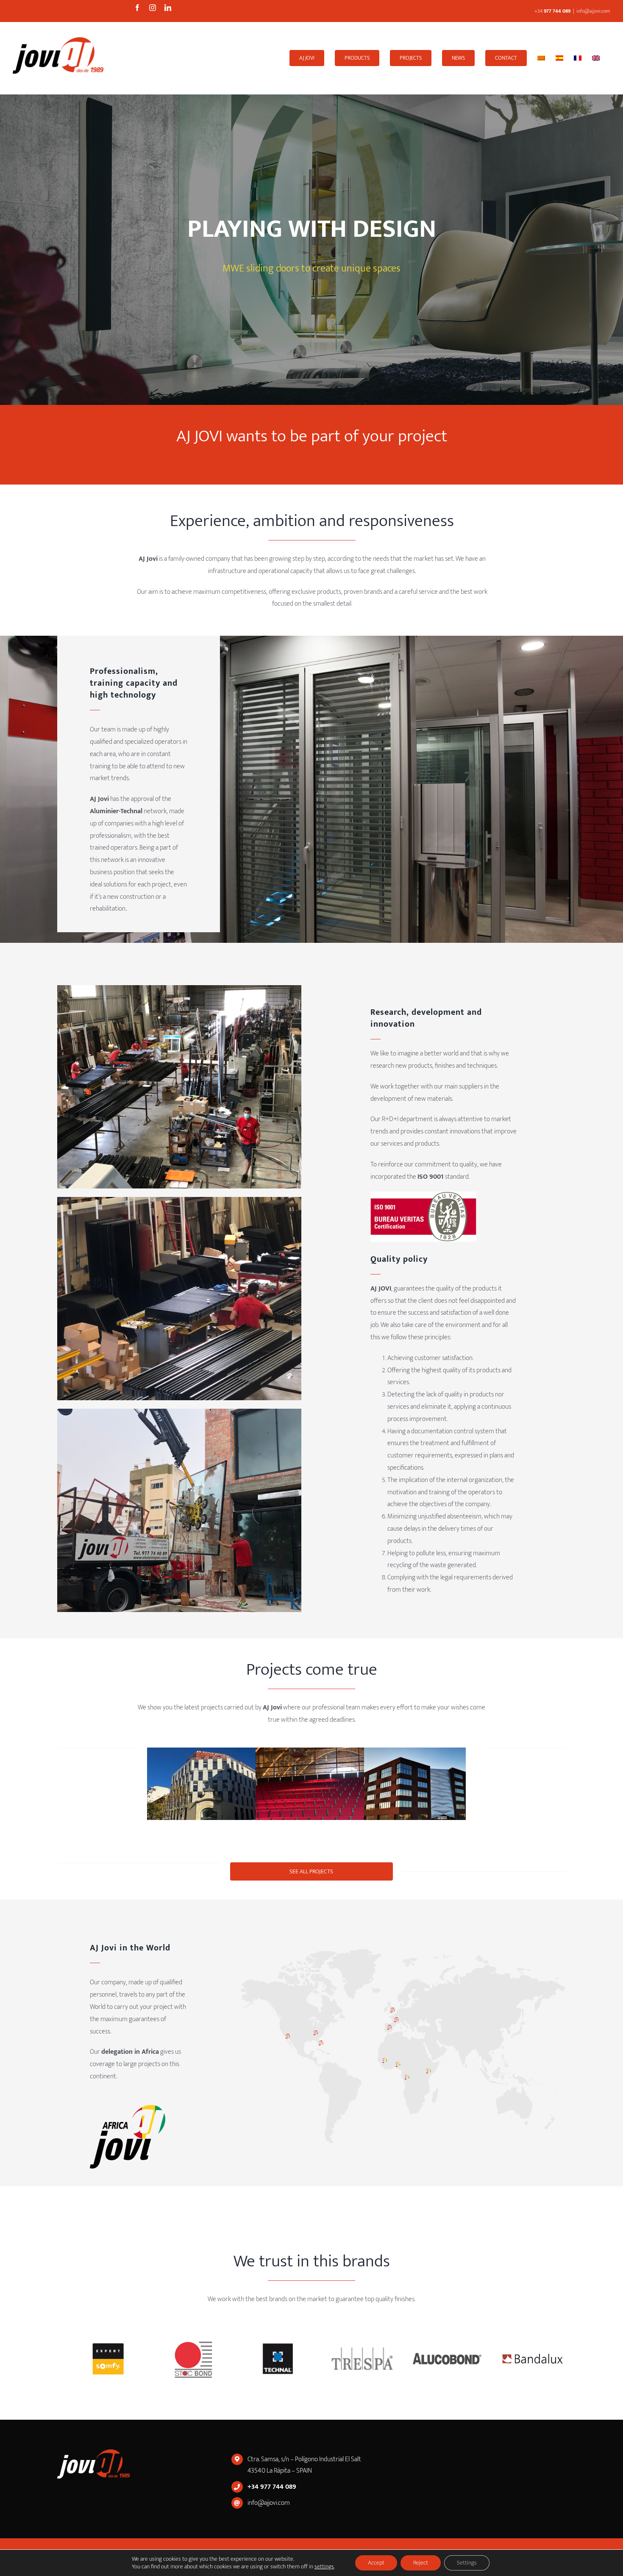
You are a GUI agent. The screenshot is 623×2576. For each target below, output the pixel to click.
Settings (467, 2563)
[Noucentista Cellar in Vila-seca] (319, 1793)
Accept (376, 2563)
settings (324, 2567)
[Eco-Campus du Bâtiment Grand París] (428, 1793)
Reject (421, 2563)
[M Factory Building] (211, 1793)
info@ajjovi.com (593, 11)
